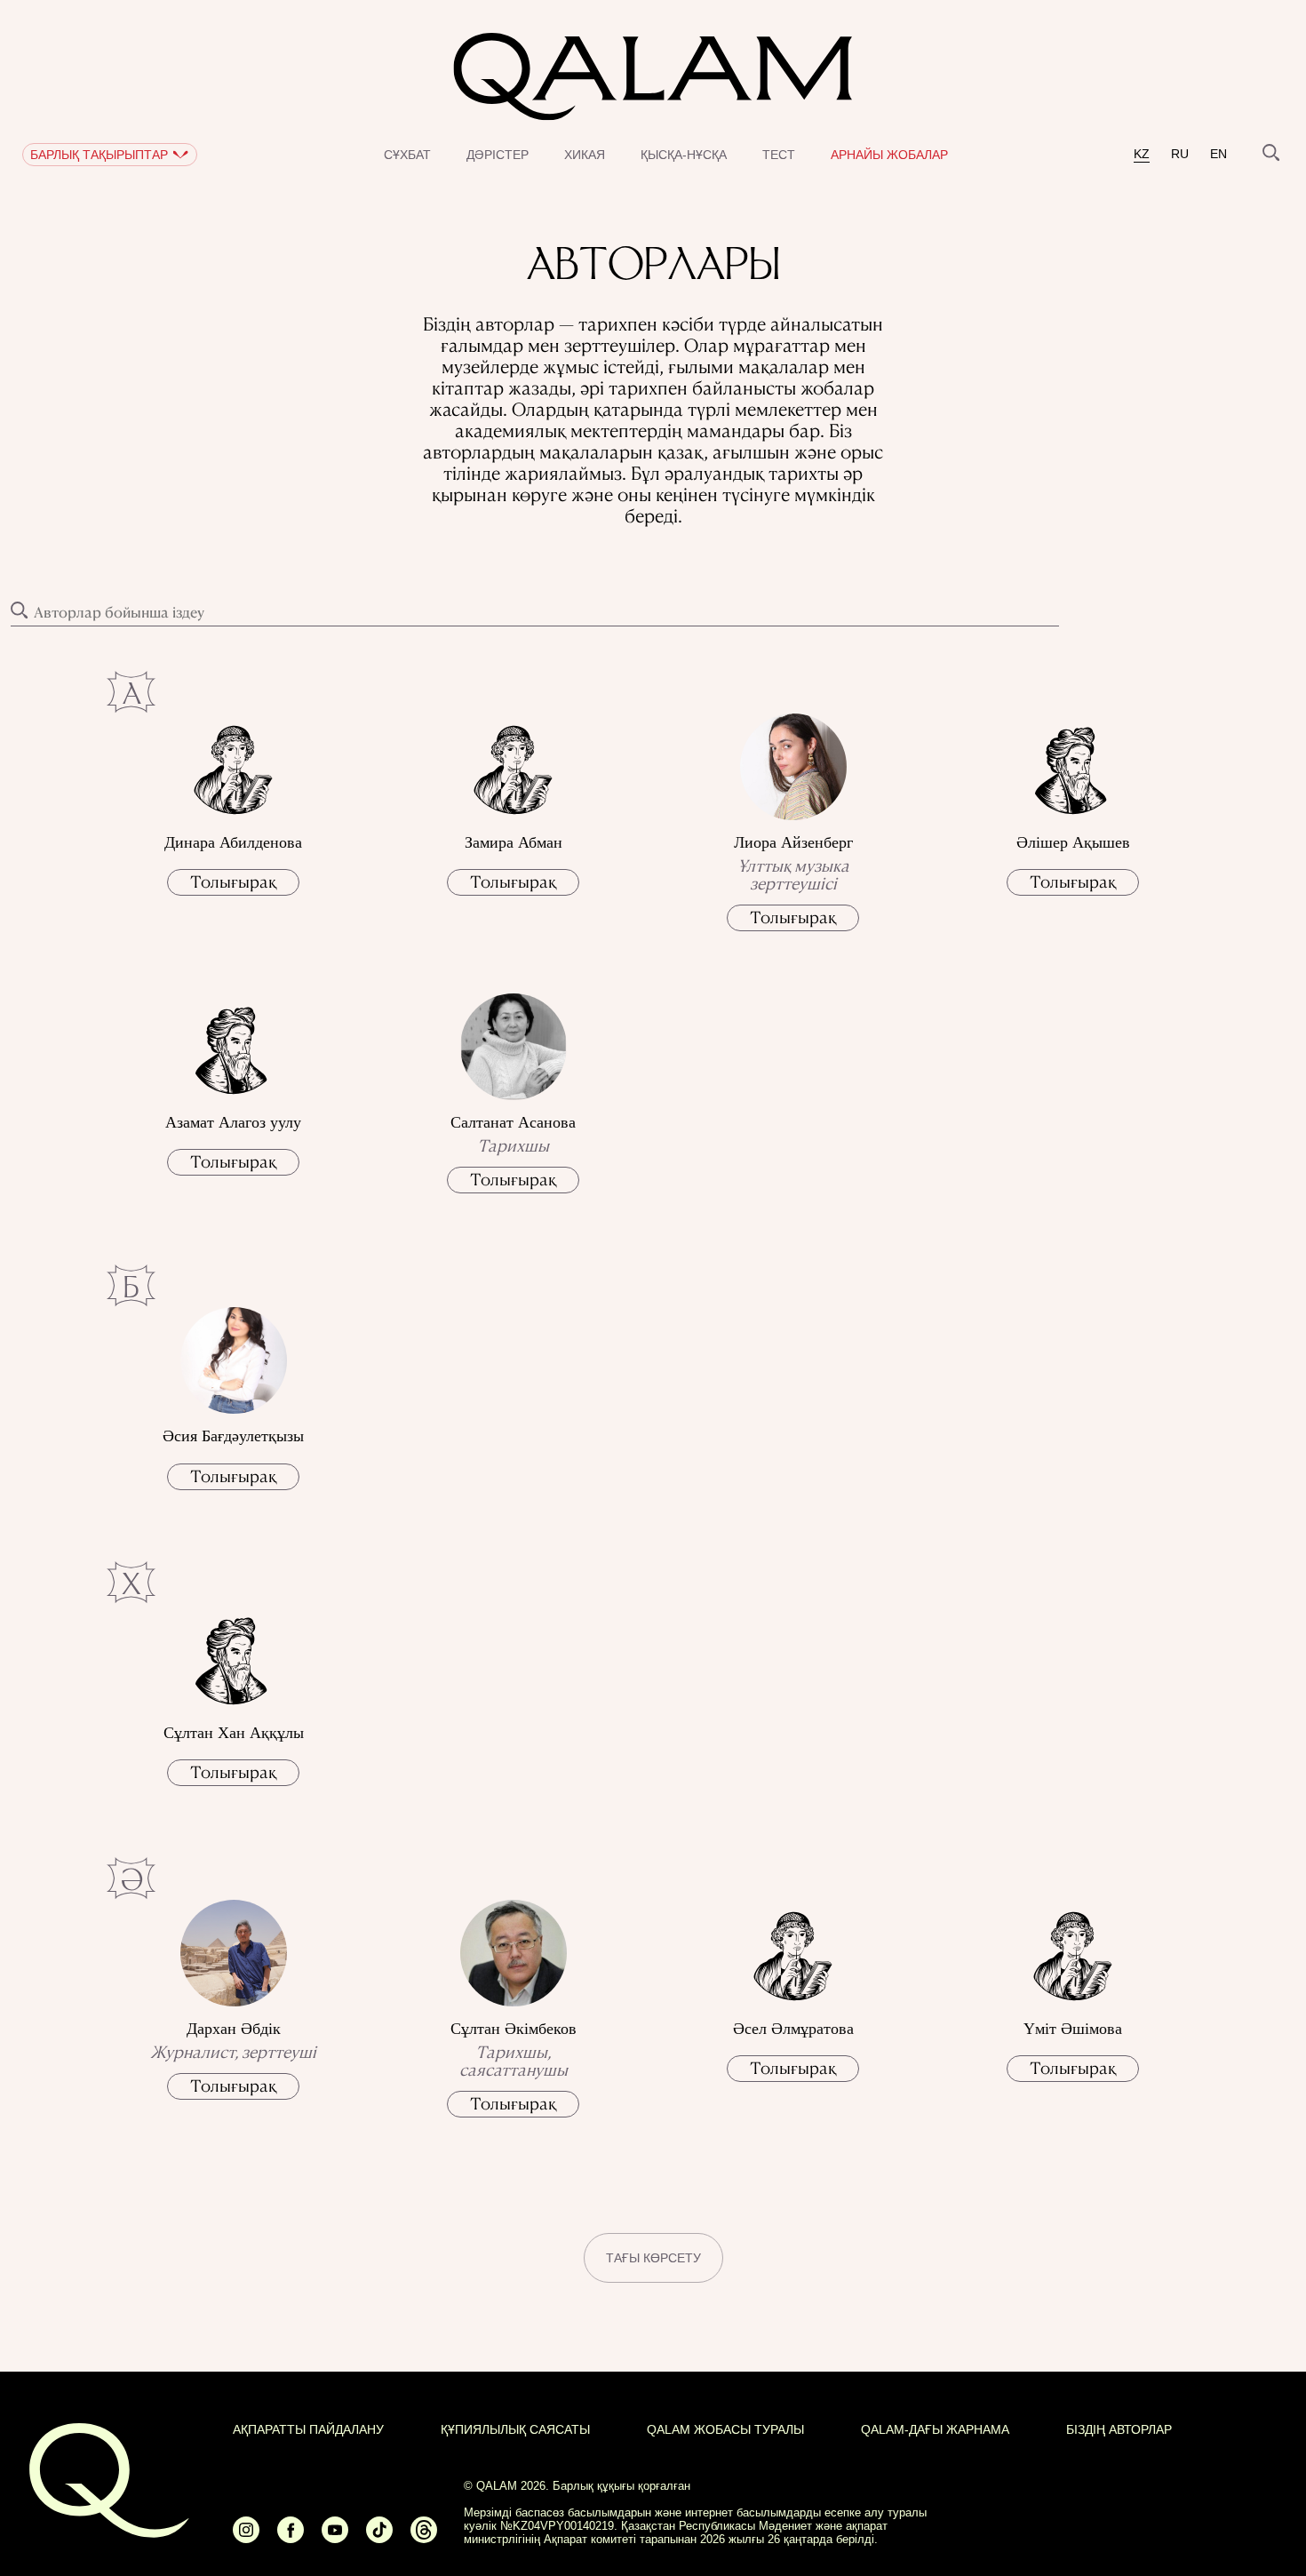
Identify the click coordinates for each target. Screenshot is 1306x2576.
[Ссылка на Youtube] (335, 2537)
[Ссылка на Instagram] (246, 2537)
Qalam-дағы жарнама (935, 2429)
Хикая (585, 155)
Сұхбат (407, 155)
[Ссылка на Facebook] (291, 2537)
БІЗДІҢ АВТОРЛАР (1119, 2429)
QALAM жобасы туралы (725, 2429)
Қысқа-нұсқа (684, 155)
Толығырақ (233, 881)
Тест (779, 155)
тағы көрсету (653, 2258)
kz (1142, 154)
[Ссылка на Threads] (424, 2537)
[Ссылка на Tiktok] (379, 2537)
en (1218, 154)
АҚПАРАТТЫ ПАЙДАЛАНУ (308, 2429)
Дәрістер (498, 155)
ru (1180, 154)
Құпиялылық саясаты (515, 2429)
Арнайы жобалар (889, 155)
